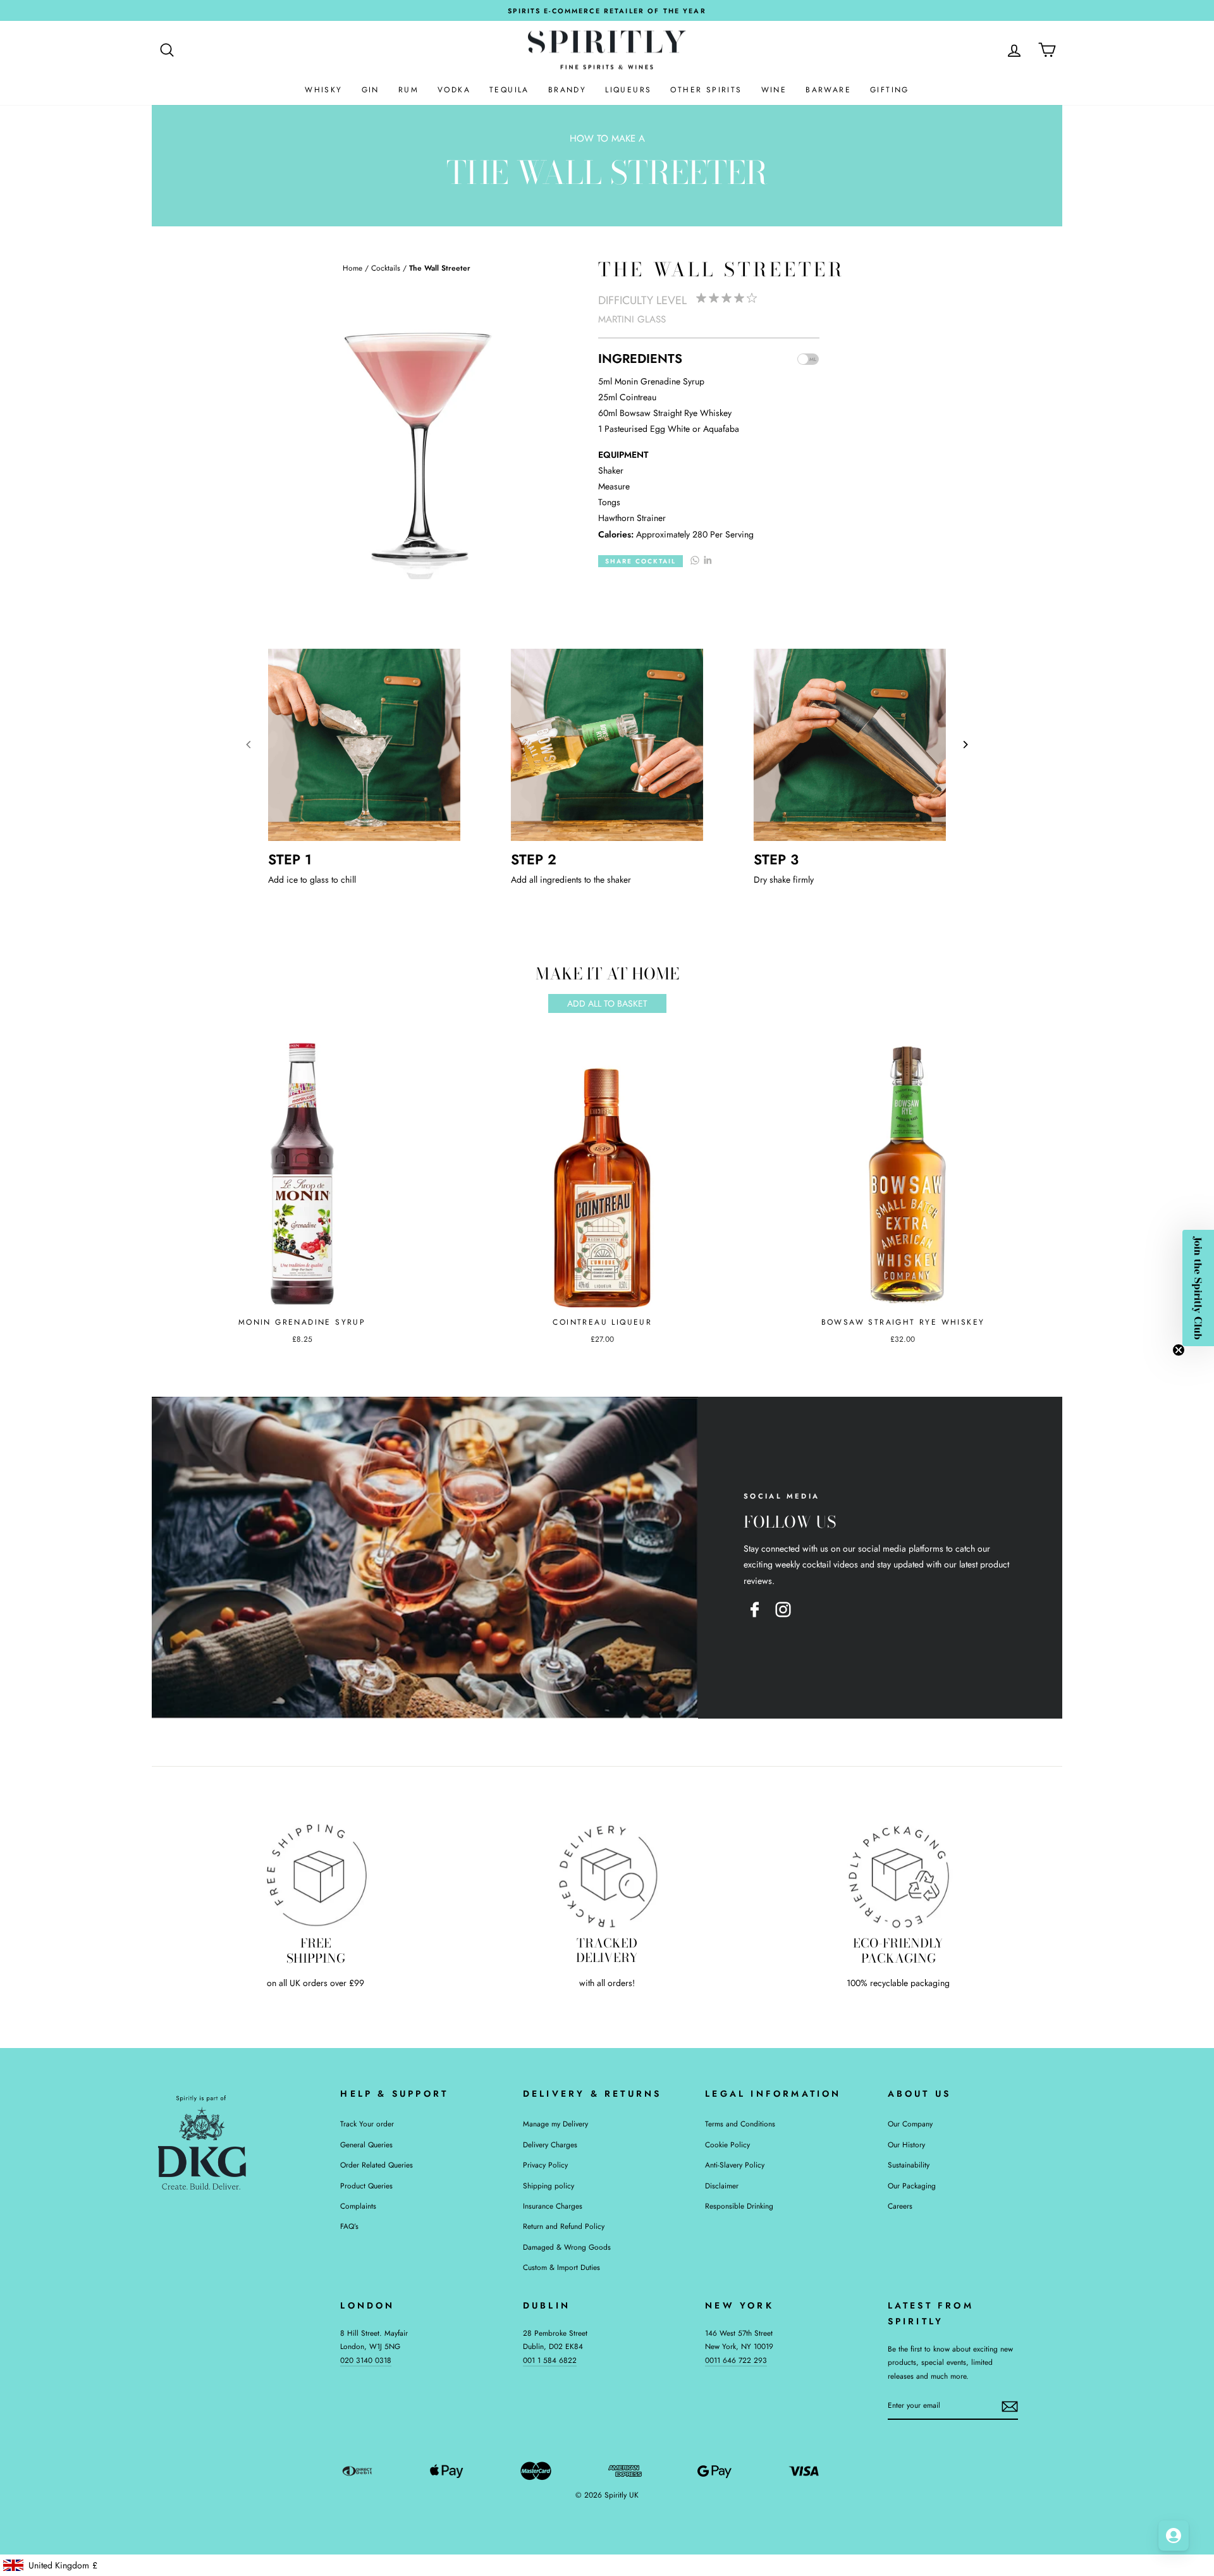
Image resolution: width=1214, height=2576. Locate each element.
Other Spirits (706, 90)
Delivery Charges (550, 2144)
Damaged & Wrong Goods (567, 2247)
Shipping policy (549, 2186)
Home (353, 268)
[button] (1198, 1288)
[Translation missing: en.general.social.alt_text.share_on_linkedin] (708, 560)
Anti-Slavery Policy (735, 2165)
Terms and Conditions (740, 2124)
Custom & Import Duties (561, 2267)
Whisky (323, 90)
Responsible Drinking (739, 2206)
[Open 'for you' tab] (1174, 2536)
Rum (408, 90)
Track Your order (367, 2124)
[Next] (965, 745)
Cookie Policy (727, 2144)
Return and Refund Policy (564, 2226)
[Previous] (249, 745)
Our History (906, 2144)
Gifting (890, 90)
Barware (828, 90)
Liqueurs (628, 90)
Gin (371, 90)
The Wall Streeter (440, 268)
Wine (774, 90)
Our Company (910, 2124)
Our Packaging (912, 2186)
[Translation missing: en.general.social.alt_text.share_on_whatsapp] (695, 560)
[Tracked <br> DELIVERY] (607, 1875)
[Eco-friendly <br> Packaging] (898, 1875)
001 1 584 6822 (550, 2360)
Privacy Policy (545, 2165)
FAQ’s (349, 2226)
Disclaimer (722, 2186)
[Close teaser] (1179, 1350)
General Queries (366, 2144)
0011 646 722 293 (736, 2360)
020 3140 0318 (366, 2360)
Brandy (567, 90)
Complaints (358, 2206)
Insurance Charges (553, 2206)
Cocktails (386, 268)
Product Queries (366, 2186)
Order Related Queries (377, 2165)
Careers (900, 2206)
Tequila (509, 90)
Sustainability (909, 2165)
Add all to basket (607, 1003)
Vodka (454, 90)
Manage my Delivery (555, 2124)
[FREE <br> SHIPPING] (316, 1875)
